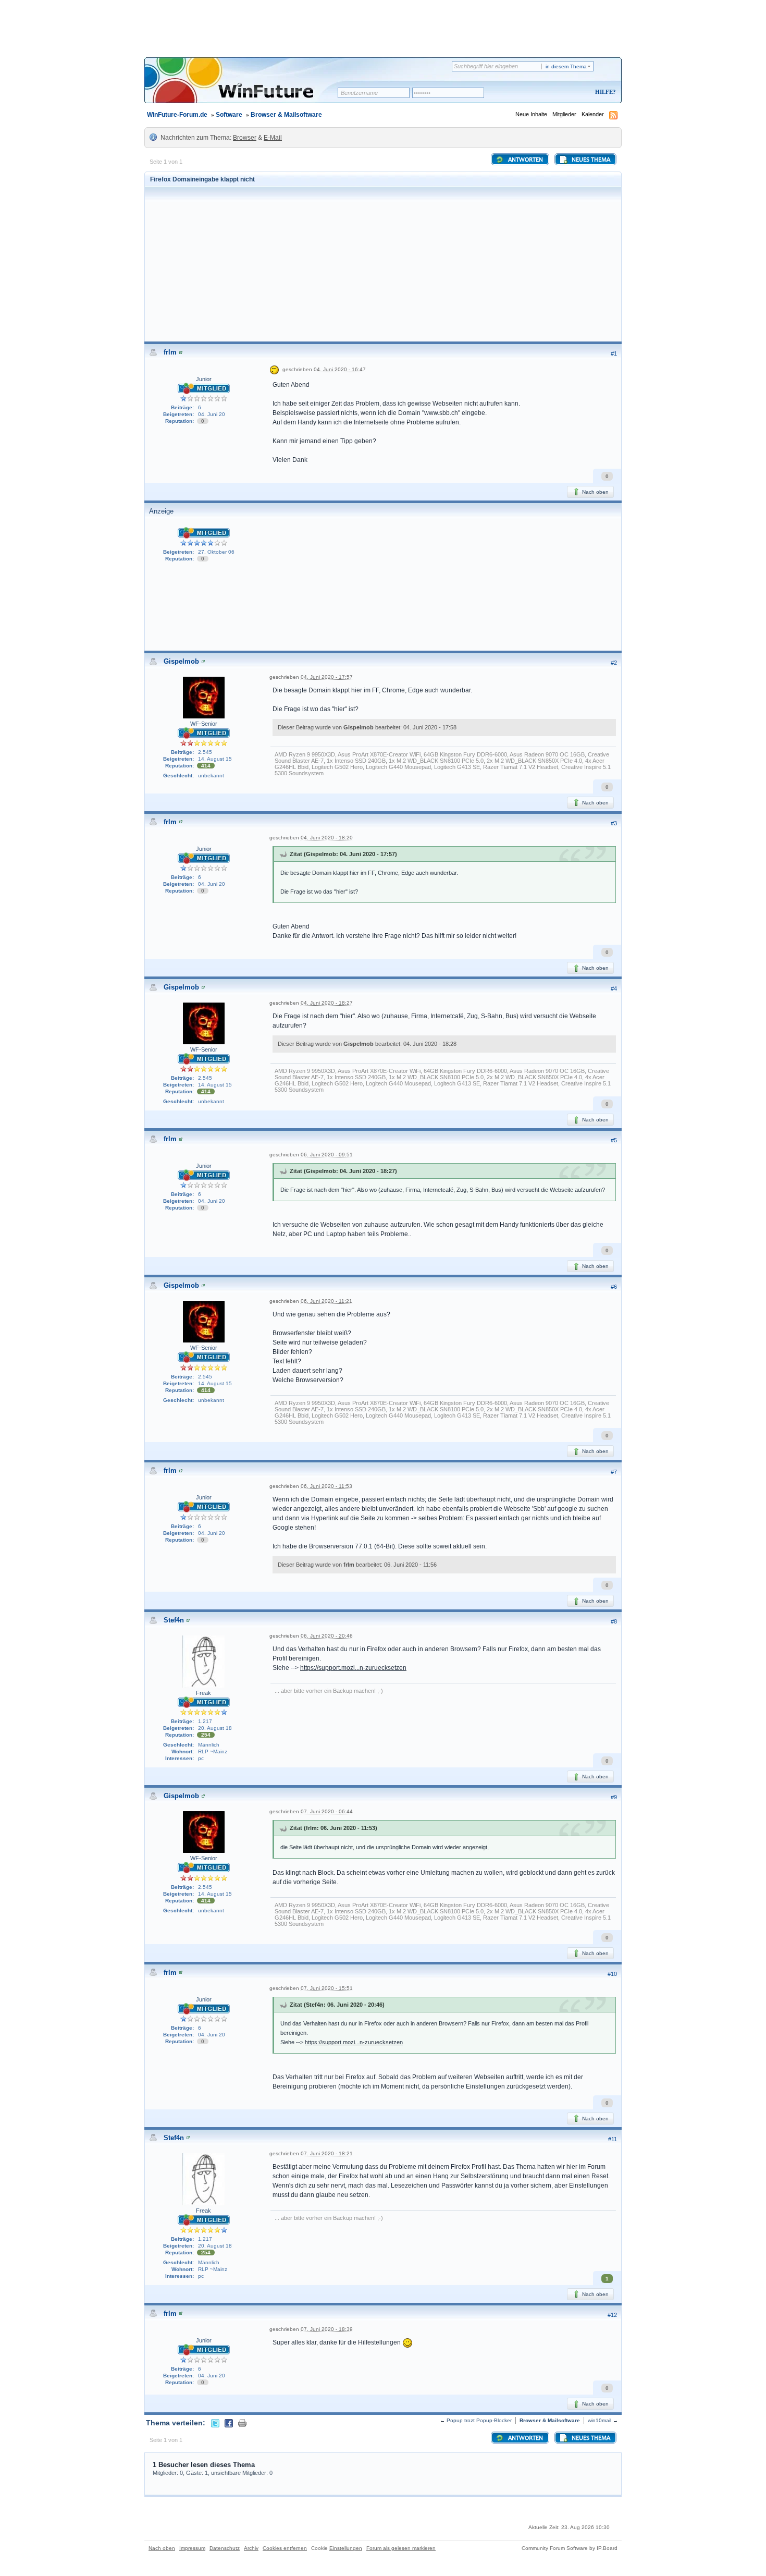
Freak (203, 1693)
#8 (614, 1621)
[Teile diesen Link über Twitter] (215, 2423)
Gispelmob (181, 661)
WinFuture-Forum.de (177, 115)
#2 (614, 663)
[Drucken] (242, 2423)
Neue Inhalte (531, 114)
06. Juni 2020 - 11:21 (326, 1301)
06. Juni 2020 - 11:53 (326, 1486)
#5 (614, 1140)
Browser (245, 138)
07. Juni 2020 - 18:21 (327, 2153)
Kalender (593, 114)
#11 (613, 2139)
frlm (170, 352)
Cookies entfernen (285, 2548)
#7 (614, 1472)
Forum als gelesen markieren (401, 2548)
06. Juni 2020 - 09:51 (327, 1155)
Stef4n (174, 1620)
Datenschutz (225, 2548)
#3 (614, 823)
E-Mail (273, 138)
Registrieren (562, 93)
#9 (614, 1797)
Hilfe (604, 92)
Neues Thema (590, 160)
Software (229, 115)
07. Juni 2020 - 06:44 (327, 1811)
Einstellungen (346, 2548)
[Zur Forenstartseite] (245, 87)
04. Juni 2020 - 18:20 (327, 838)
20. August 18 (215, 1728)
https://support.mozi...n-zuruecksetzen (353, 1668)
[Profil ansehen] (181, 352)
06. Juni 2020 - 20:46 (327, 1636)
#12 (612, 2315)
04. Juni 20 (212, 414)
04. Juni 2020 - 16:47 (340, 369)
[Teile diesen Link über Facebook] (229, 2423)
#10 (612, 1974)
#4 (614, 988)
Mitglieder (564, 114)
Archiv (251, 2548)
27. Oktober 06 (216, 552)
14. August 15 (215, 759)
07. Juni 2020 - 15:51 (327, 1988)
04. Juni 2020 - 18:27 (327, 1003)
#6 (614, 1287)
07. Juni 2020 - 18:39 (327, 2329)
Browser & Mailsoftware (286, 115)
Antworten (525, 160)
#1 (614, 353)
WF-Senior (204, 724)
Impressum (192, 2548)
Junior (204, 379)
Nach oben (595, 492)
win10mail (600, 2420)
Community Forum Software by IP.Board (570, 2548)
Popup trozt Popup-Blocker (479, 2420)
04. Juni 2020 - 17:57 (327, 677)
